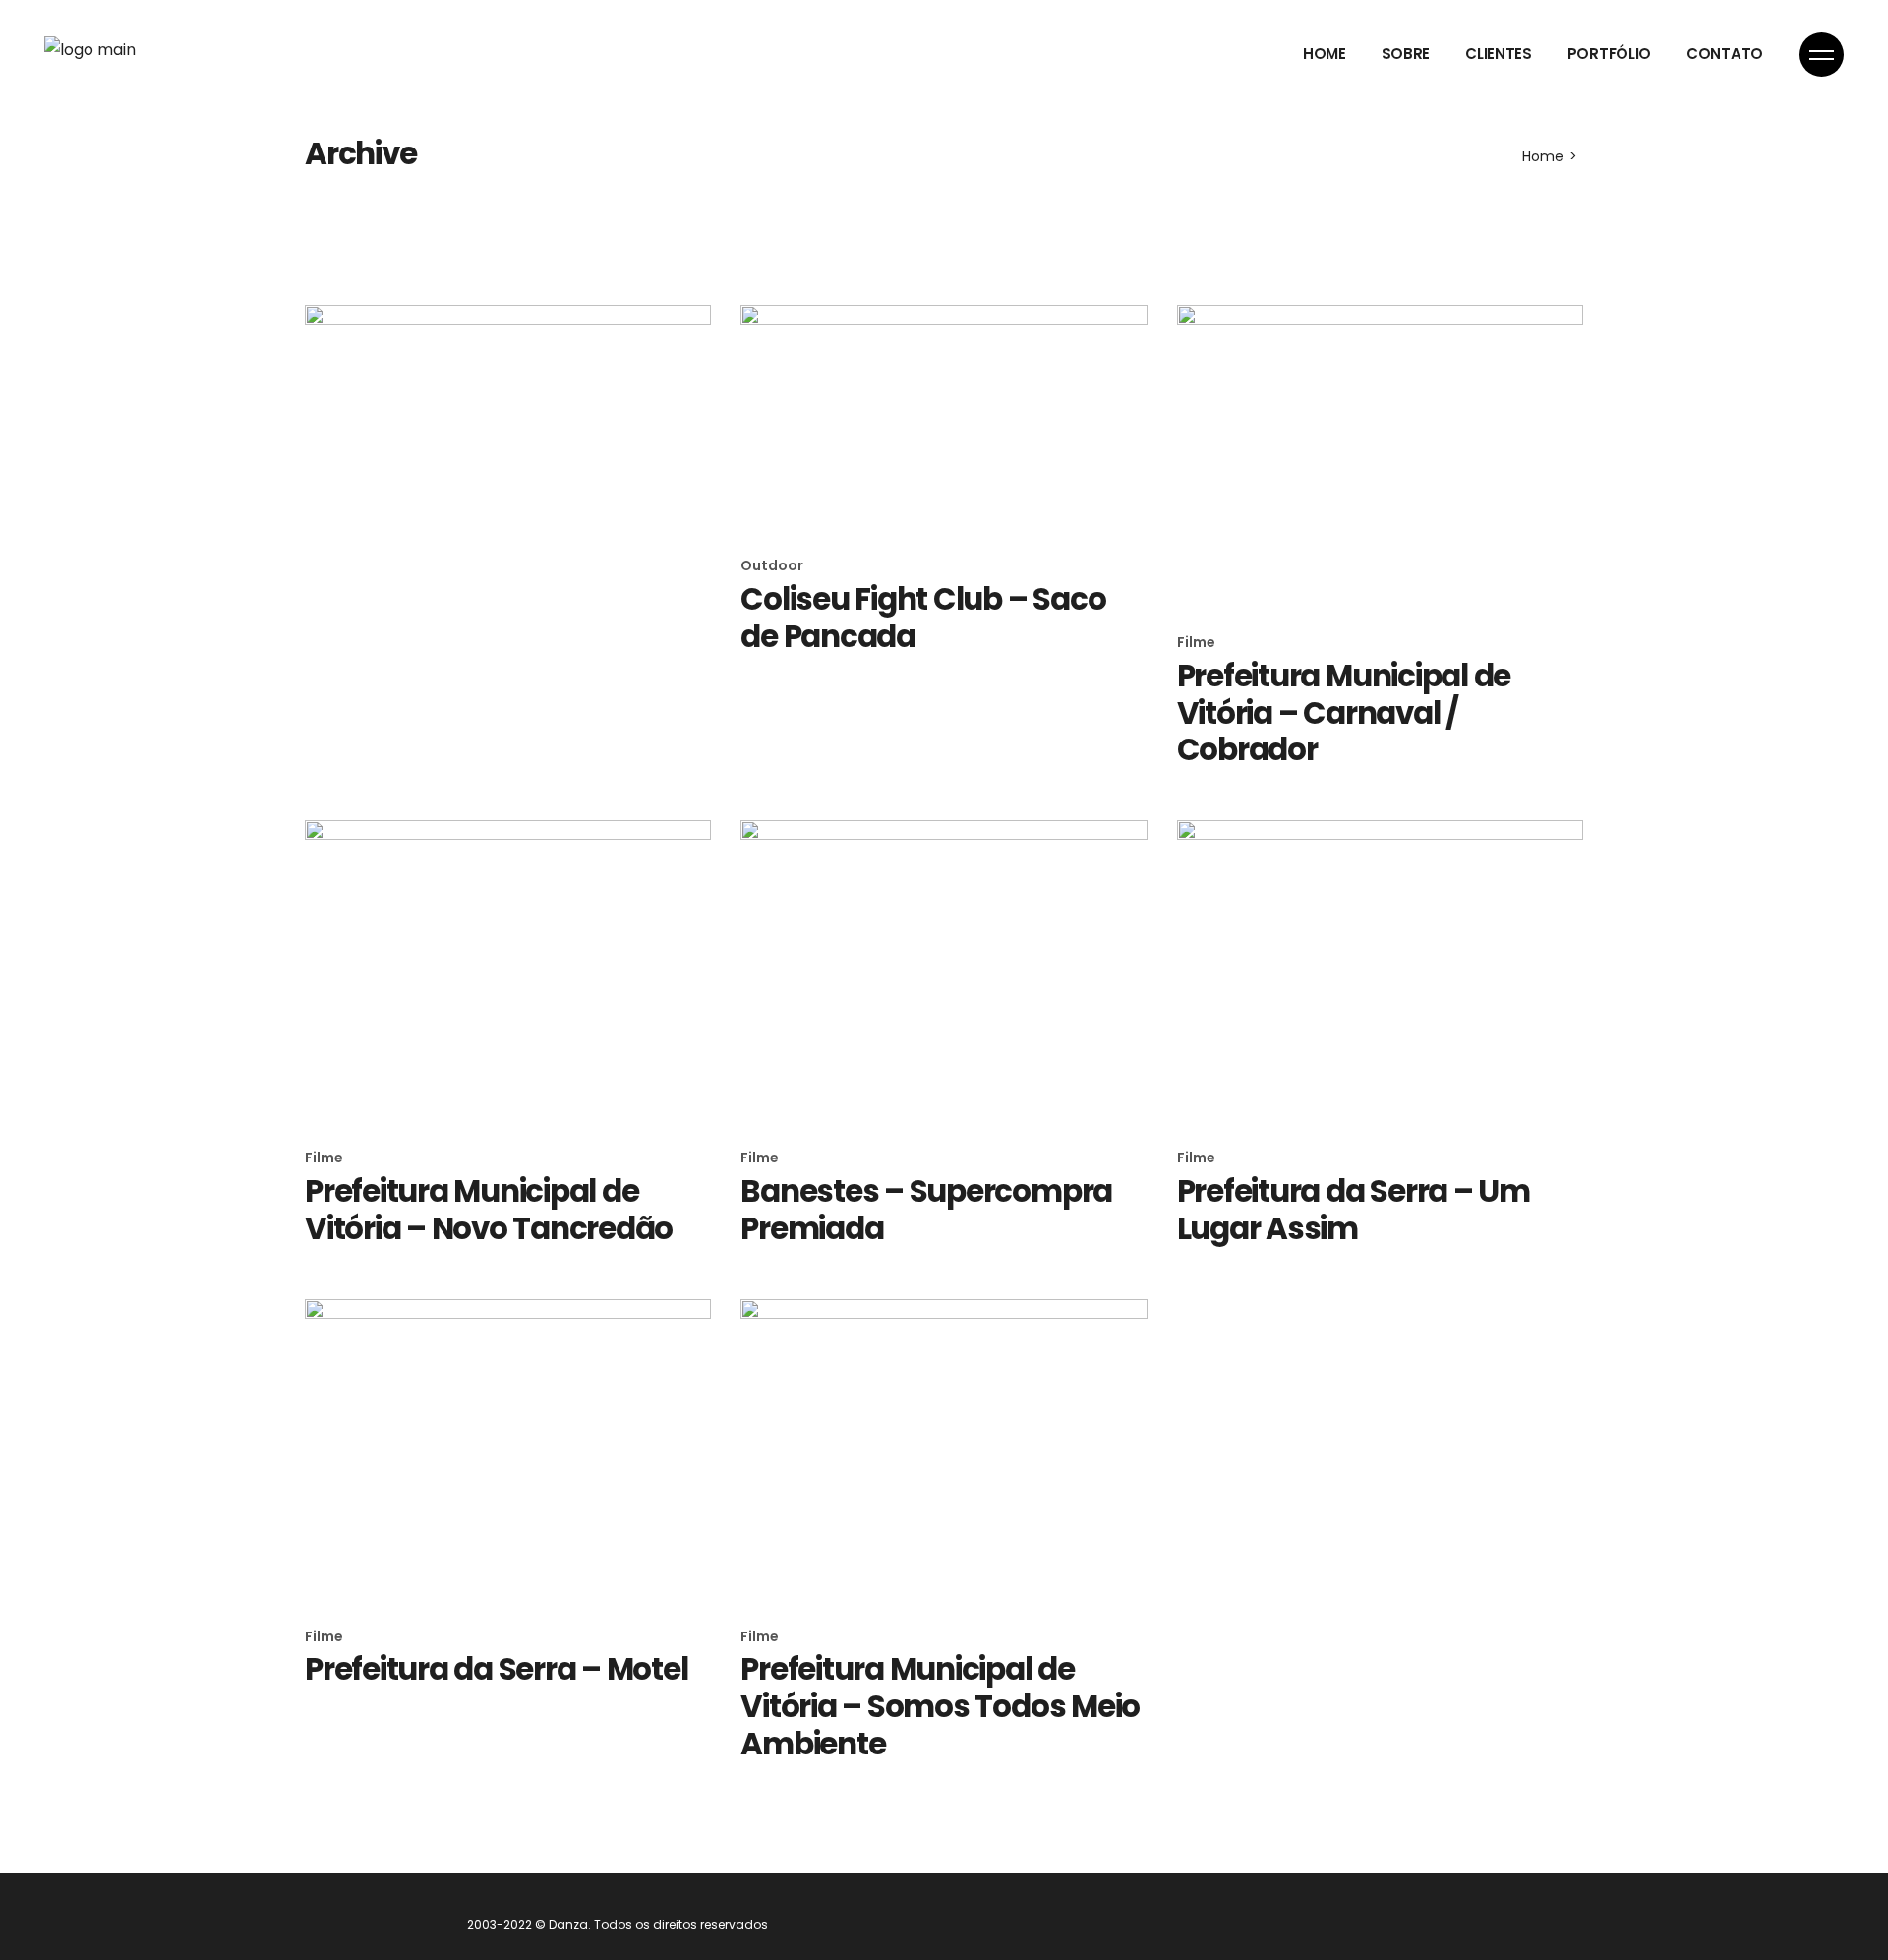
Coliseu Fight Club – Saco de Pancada (923, 618)
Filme (1196, 642)
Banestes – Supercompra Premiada (926, 1210)
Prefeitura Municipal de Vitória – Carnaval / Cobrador (1344, 713)
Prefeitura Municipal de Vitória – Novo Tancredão (489, 1210)
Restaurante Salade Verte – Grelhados (504, 618)
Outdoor (336, 565)
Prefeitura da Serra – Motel (497, 1669)
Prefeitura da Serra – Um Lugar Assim (1354, 1210)
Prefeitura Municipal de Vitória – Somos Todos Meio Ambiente (940, 1706)
